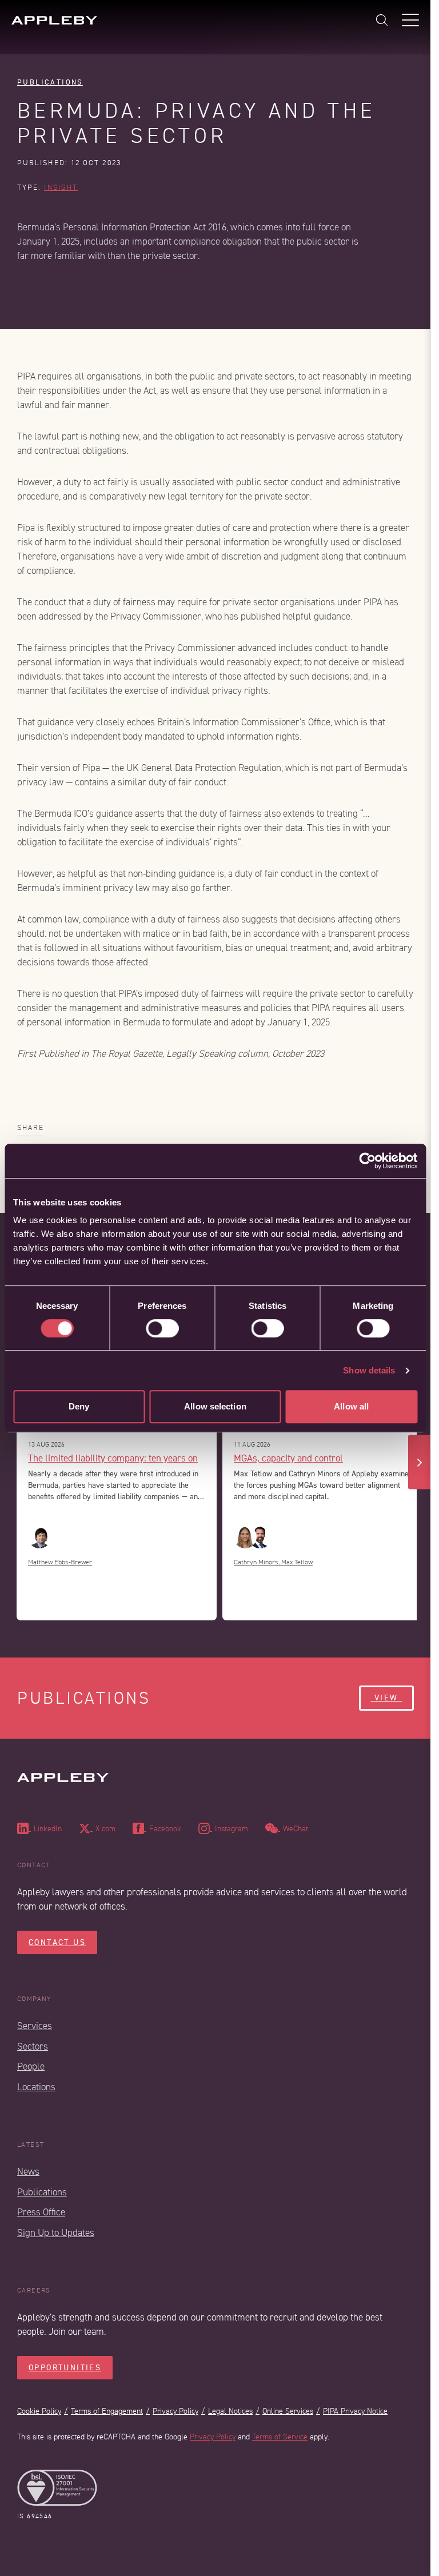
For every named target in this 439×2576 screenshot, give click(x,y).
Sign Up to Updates (56, 2233)
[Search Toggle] (382, 20)
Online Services (288, 2411)
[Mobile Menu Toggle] (410, 20)
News (28, 2172)
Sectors (33, 2046)
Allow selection (215, 1406)
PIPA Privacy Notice (355, 2411)
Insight (61, 187)
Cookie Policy (39, 2411)
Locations (36, 2087)
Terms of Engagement (107, 2411)
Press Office (41, 2212)
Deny (79, 1406)
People (31, 2066)
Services (35, 2026)
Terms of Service (280, 2437)
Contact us (57, 1942)
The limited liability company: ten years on (113, 1458)
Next (420, 1462)
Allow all (351, 1406)
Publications (50, 82)
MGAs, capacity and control (288, 1458)
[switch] (162, 1328)
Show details (369, 1370)
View (386, 1698)
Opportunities (65, 2368)
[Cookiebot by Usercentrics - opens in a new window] (367, 1161)
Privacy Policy (175, 2411)
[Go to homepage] (54, 20)
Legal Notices (230, 2411)
